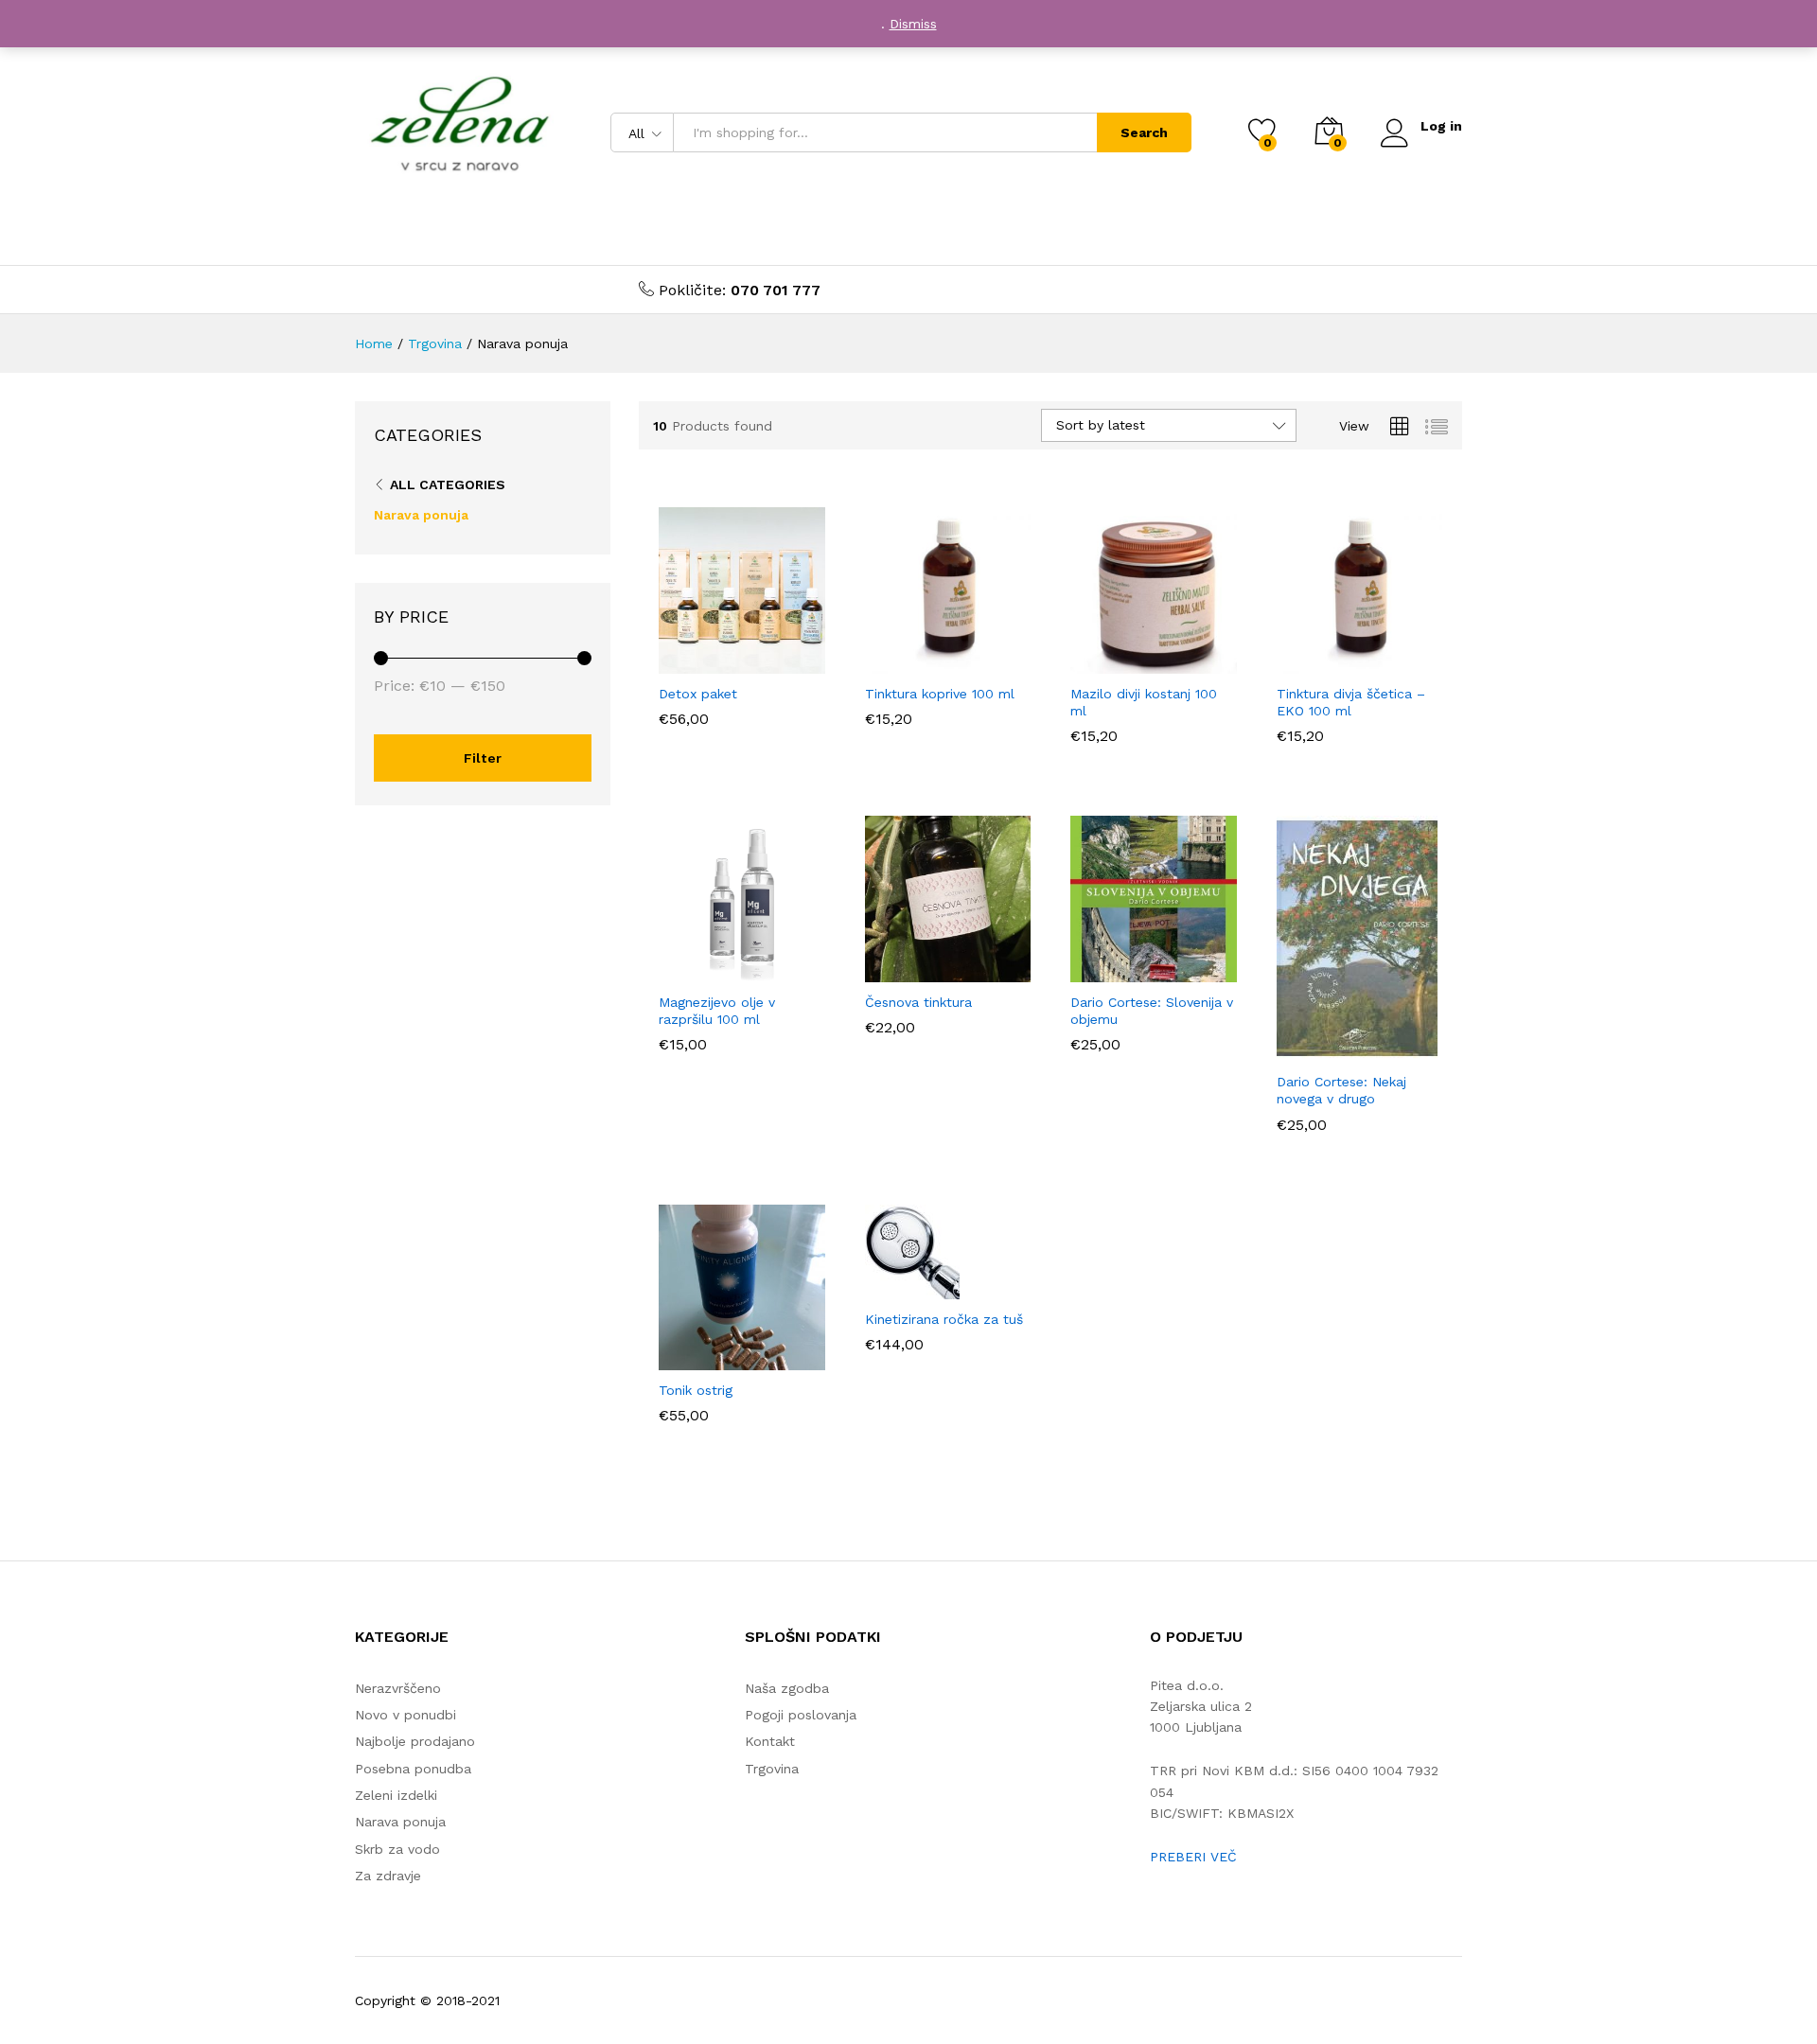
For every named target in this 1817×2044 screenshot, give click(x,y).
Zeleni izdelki (396, 1795)
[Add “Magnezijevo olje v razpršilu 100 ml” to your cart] (677, 971)
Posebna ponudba (413, 1769)
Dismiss (913, 24)
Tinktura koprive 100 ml (940, 694)
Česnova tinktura (918, 1002)
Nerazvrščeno (398, 1688)
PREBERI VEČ (1193, 1857)
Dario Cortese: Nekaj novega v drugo (1341, 1090)
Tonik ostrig (696, 1390)
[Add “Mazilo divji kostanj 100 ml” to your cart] (1088, 662)
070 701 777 (776, 290)
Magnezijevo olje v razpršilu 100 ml (717, 1011)
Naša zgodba (787, 1688)
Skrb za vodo (397, 1849)
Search (1144, 132)
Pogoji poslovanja (801, 1715)
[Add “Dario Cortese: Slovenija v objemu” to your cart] (1088, 971)
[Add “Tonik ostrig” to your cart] (677, 1359)
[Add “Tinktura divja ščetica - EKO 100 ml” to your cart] (1294, 662)
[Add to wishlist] (764, 662)
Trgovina (772, 1769)
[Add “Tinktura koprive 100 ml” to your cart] (882, 662)
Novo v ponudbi (406, 1715)
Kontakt (770, 1741)
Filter (483, 758)
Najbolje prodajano (415, 1741)
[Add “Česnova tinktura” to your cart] (882, 971)
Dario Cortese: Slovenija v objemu (1152, 1011)
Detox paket (698, 694)
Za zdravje (388, 1876)
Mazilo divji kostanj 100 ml (1144, 702)
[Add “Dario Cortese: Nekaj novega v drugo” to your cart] (1294, 1050)
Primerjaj (807, 662)
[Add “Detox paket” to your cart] (677, 662)
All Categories (448, 485)
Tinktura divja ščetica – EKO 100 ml (1351, 702)
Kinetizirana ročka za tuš (944, 1319)
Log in (1441, 126)
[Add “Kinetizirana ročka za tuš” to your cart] (882, 1288)
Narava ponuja (421, 515)
